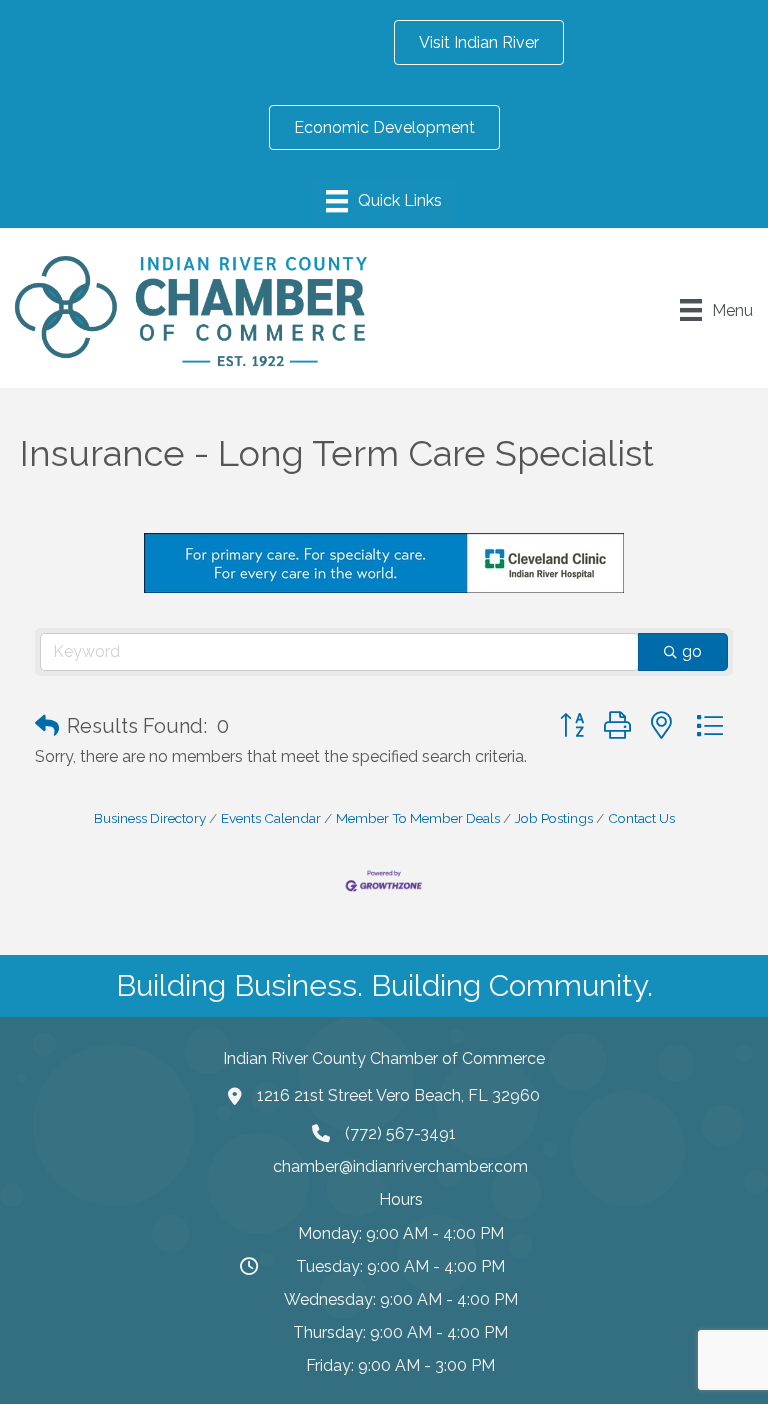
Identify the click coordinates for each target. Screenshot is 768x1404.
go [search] (692, 651)
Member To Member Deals (418, 818)
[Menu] (384, 201)
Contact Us (641, 818)
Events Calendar (271, 818)
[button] (47, 726)
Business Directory (150, 818)
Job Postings (554, 818)
